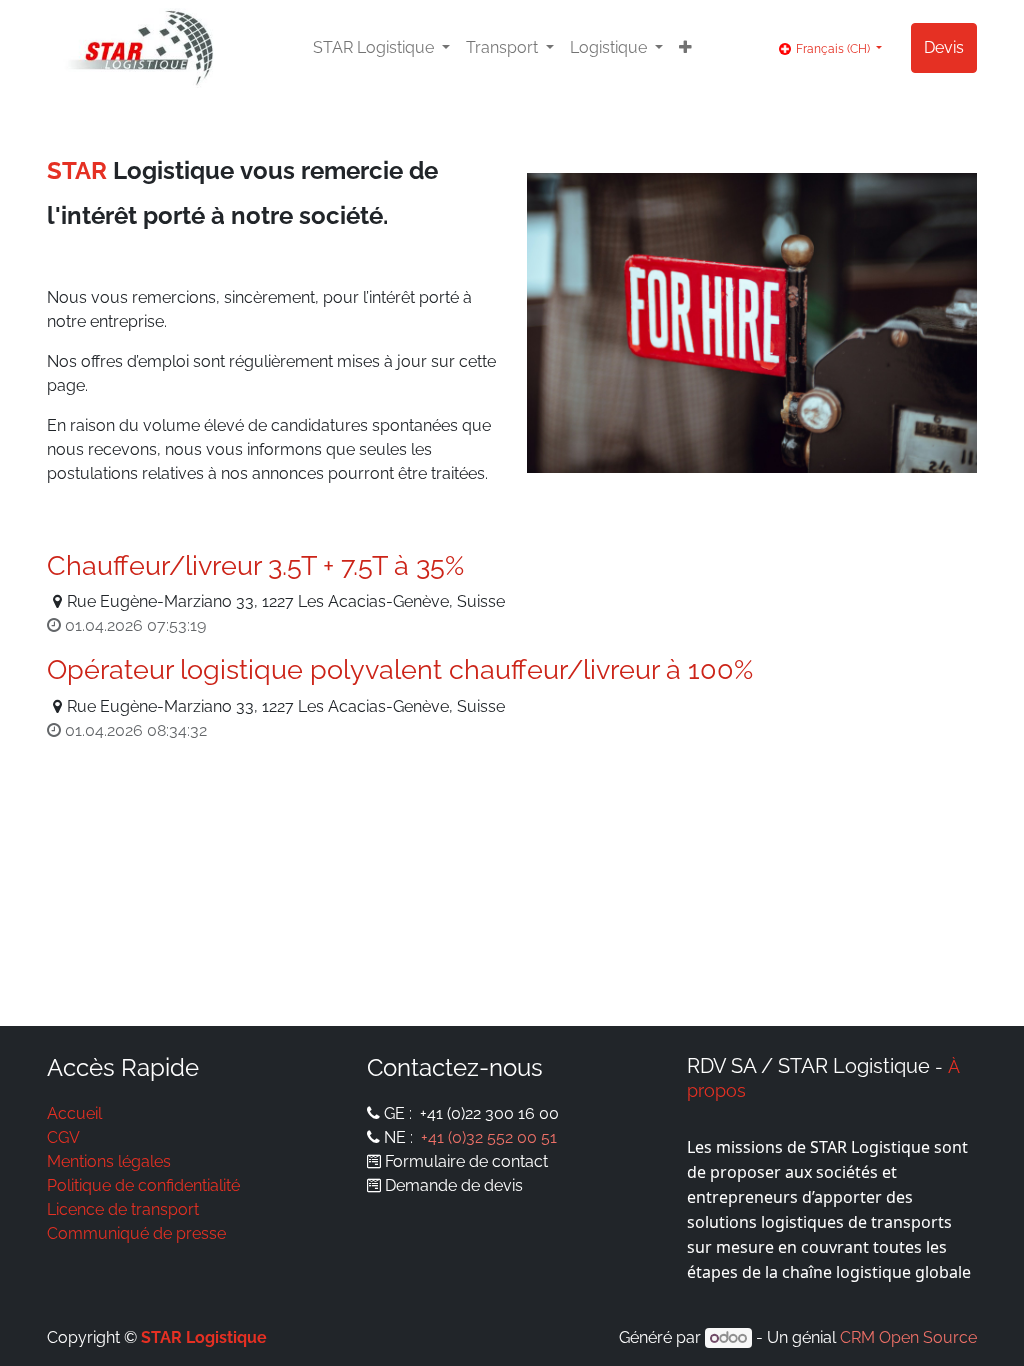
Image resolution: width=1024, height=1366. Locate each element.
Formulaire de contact (466, 1161)
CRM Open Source (908, 1337)
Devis (944, 47)
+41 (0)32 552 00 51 (489, 1137)
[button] (685, 48)
